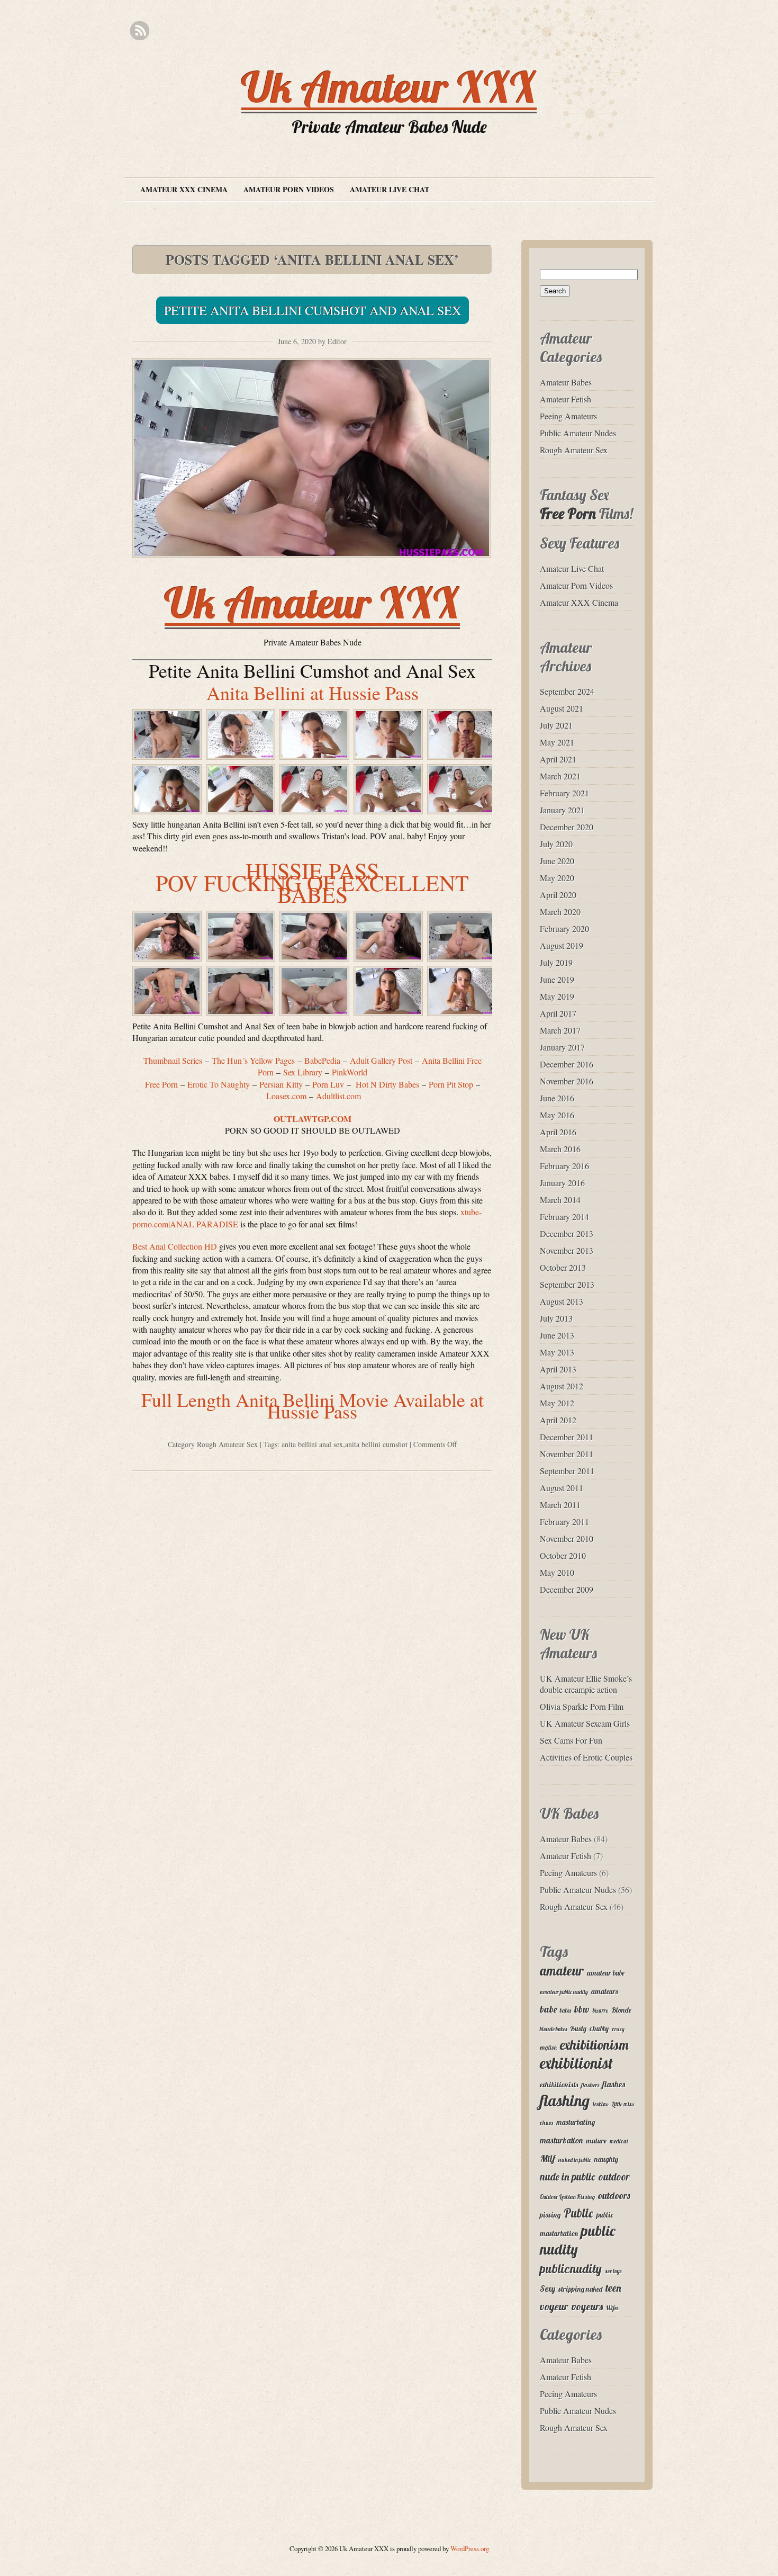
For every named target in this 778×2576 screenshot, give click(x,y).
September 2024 (567, 691)
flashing (565, 2101)
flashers (590, 2085)
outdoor (614, 2177)
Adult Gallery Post (381, 1060)
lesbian (601, 2104)
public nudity (577, 2240)
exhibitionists (559, 2085)
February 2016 (564, 1166)
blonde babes (553, 2029)
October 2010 (563, 1555)
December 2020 (567, 827)
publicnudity (571, 2269)
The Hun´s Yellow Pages (253, 1060)
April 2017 (558, 1013)
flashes (614, 2084)
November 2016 (567, 1081)
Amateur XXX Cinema (184, 189)
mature (596, 2141)
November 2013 (567, 1250)
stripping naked (580, 2289)
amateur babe (606, 1973)
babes (566, 2010)
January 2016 (562, 1183)
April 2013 (558, 1369)
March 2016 (560, 1149)
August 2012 (562, 1386)
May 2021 (557, 742)
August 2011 (562, 1488)
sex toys (613, 2271)
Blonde (621, 2010)
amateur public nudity (564, 1992)
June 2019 (557, 979)
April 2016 (558, 1132)
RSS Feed (139, 31)
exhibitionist (576, 2063)
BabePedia (322, 1060)
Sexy (548, 2288)
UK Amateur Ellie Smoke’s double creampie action (586, 1684)
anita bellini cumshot (376, 1444)
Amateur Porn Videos (289, 189)
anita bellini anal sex (312, 1444)
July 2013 (556, 1318)
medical (619, 2141)
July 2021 (556, 725)
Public (578, 2213)
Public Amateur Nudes (578, 433)
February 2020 (564, 928)
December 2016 (567, 1064)
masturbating (576, 2122)
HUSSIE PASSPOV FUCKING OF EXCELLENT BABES (312, 882)
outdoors (614, 2196)
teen (613, 2288)
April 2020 (558, 895)
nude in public (568, 2177)
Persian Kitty (281, 1084)
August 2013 (562, 1301)
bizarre (600, 2010)
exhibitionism (594, 2045)
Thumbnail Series (173, 1060)
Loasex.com (286, 1096)
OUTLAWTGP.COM (313, 1119)
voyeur (554, 2306)
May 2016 (557, 1115)
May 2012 (557, 1403)
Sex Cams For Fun (571, 1740)
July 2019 (556, 962)
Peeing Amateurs (568, 416)
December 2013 (567, 1233)
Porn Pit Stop (451, 1084)
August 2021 (562, 708)
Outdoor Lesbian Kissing (567, 2197)
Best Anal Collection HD (175, 1246)
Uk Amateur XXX (389, 87)
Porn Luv (328, 1084)
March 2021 (560, 776)
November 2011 (567, 1454)
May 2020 (557, 878)
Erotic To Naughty (219, 1084)
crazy (618, 2029)
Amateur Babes (566, 382)
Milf (548, 2158)
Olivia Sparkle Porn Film (582, 1706)
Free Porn (568, 513)
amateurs (604, 1991)
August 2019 (562, 945)
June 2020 (557, 861)
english (548, 2048)
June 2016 (557, 1098)
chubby (599, 2029)
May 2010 (557, 1572)
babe (548, 2009)
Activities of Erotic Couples (586, 1757)
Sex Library (303, 1072)
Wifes (612, 2308)
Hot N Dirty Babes (387, 1084)
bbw (582, 2009)
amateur (562, 1971)
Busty (578, 2029)
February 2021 (564, 793)
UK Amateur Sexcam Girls (585, 1723)
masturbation (561, 2140)
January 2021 (562, 810)
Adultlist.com (338, 1096)
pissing (550, 2215)
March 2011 (560, 1505)
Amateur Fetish (566, 399)
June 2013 (557, 1335)
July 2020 (556, 844)
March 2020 (560, 912)
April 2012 (558, 1420)
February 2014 (564, 1217)
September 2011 (567, 1471)
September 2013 (567, 1284)
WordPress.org (470, 2548)
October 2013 (563, 1267)
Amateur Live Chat (390, 189)
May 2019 (557, 996)
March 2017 (560, 1030)
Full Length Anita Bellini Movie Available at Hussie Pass (313, 1405)
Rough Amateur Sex (227, 1444)
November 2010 (567, 1538)
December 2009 (567, 1589)
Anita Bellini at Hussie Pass (313, 693)
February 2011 (564, 1522)
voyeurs (587, 2306)
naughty (606, 2159)
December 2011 (567, 1437)
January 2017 (562, 1047)
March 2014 (560, 1200)
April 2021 (558, 759)
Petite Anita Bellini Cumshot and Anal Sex (313, 310)
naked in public (575, 2160)
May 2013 (557, 1352)
